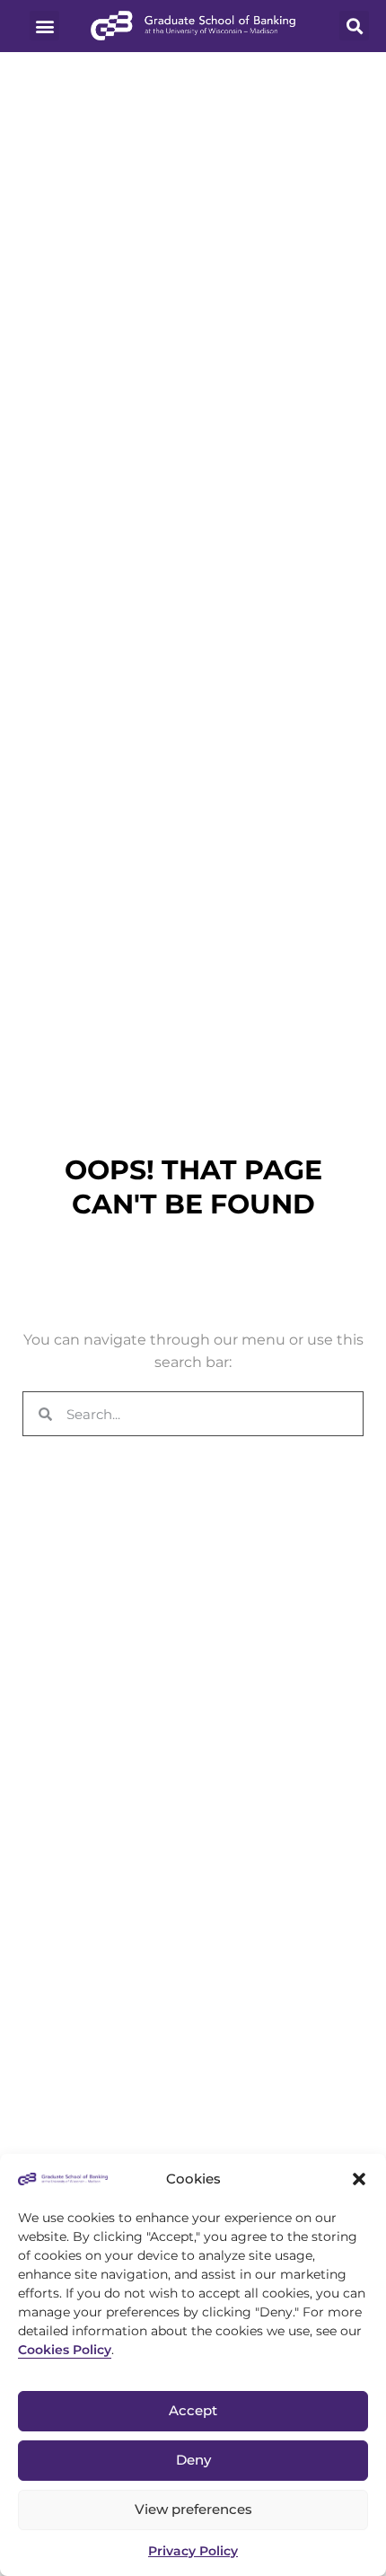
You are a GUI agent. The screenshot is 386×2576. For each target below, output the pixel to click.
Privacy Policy (193, 2551)
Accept (193, 2410)
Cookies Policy (65, 2350)
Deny (193, 2460)
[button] (359, 2179)
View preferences (193, 2509)
